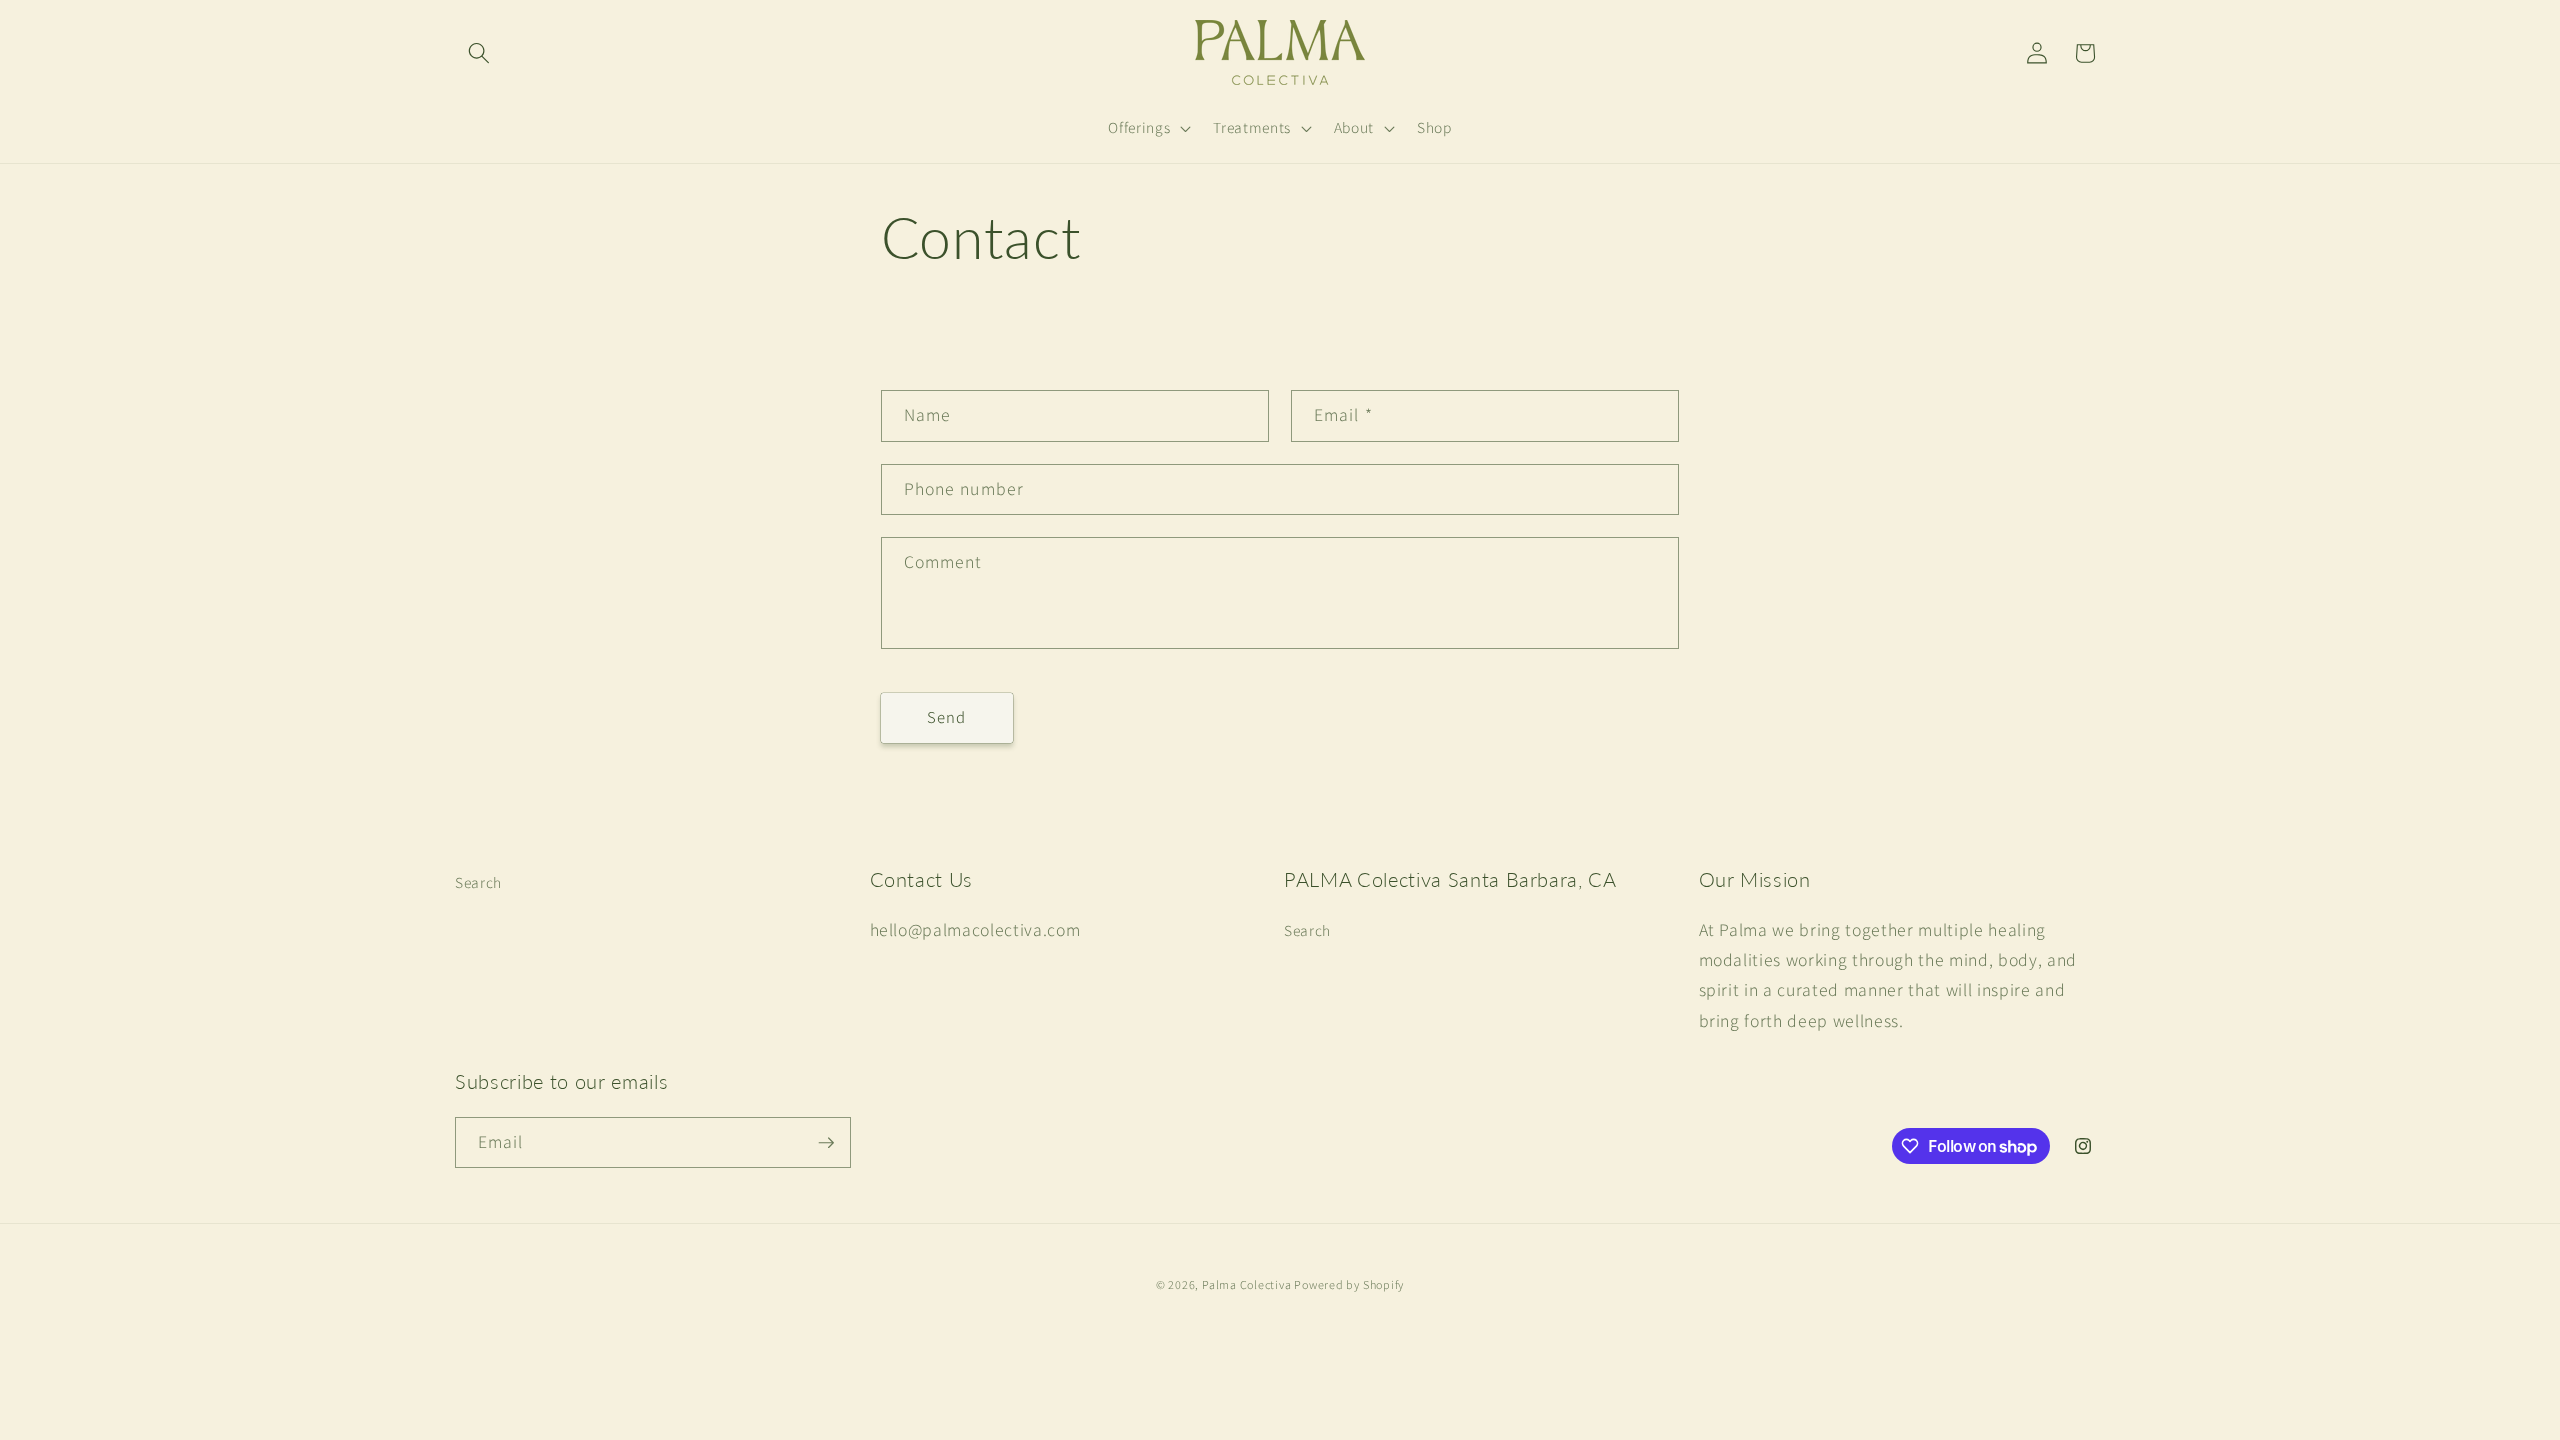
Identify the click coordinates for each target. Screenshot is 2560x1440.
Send (946, 717)
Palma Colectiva (1248, 1284)
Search (478, 882)
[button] (479, 53)
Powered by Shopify (1349, 1284)
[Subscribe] (826, 1143)
